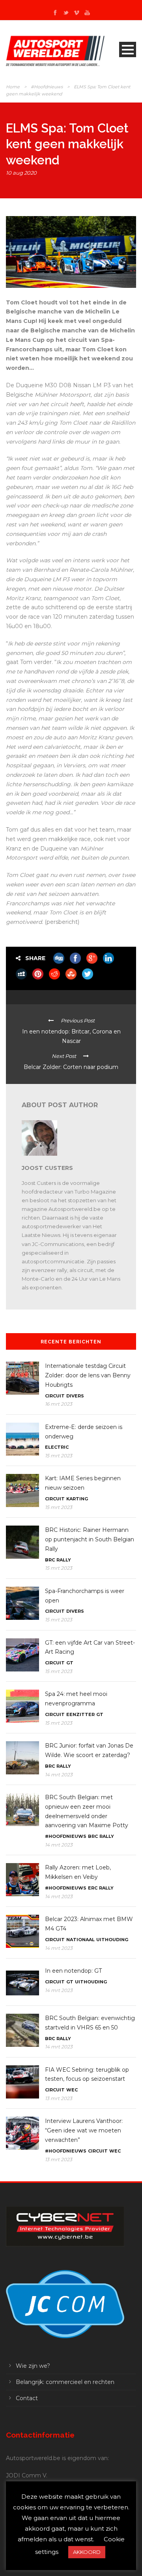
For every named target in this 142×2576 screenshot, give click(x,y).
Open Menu (128, 49)
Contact (27, 2398)
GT (70, 1663)
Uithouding (112, 1940)
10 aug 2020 (21, 173)
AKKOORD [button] (87, 2552)
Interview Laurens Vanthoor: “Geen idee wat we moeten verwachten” (84, 2130)
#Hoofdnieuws (47, 87)
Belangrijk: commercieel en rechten (65, 2382)
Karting (77, 1499)
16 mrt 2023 (59, 1404)
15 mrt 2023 (59, 1456)
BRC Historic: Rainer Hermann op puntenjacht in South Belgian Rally (90, 1539)
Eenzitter (80, 1714)
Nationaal (80, 1940)
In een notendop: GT (73, 1971)
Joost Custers (47, 1168)
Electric (57, 1447)
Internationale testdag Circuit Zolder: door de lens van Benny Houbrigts (88, 1375)
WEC (72, 2090)
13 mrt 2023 (59, 2098)
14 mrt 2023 (59, 1775)
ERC (93, 1888)
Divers (75, 1396)
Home (13, 87)
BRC (50, 1560)
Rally (64, 1560)
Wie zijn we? (33, 2366)
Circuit (55, 1396)
